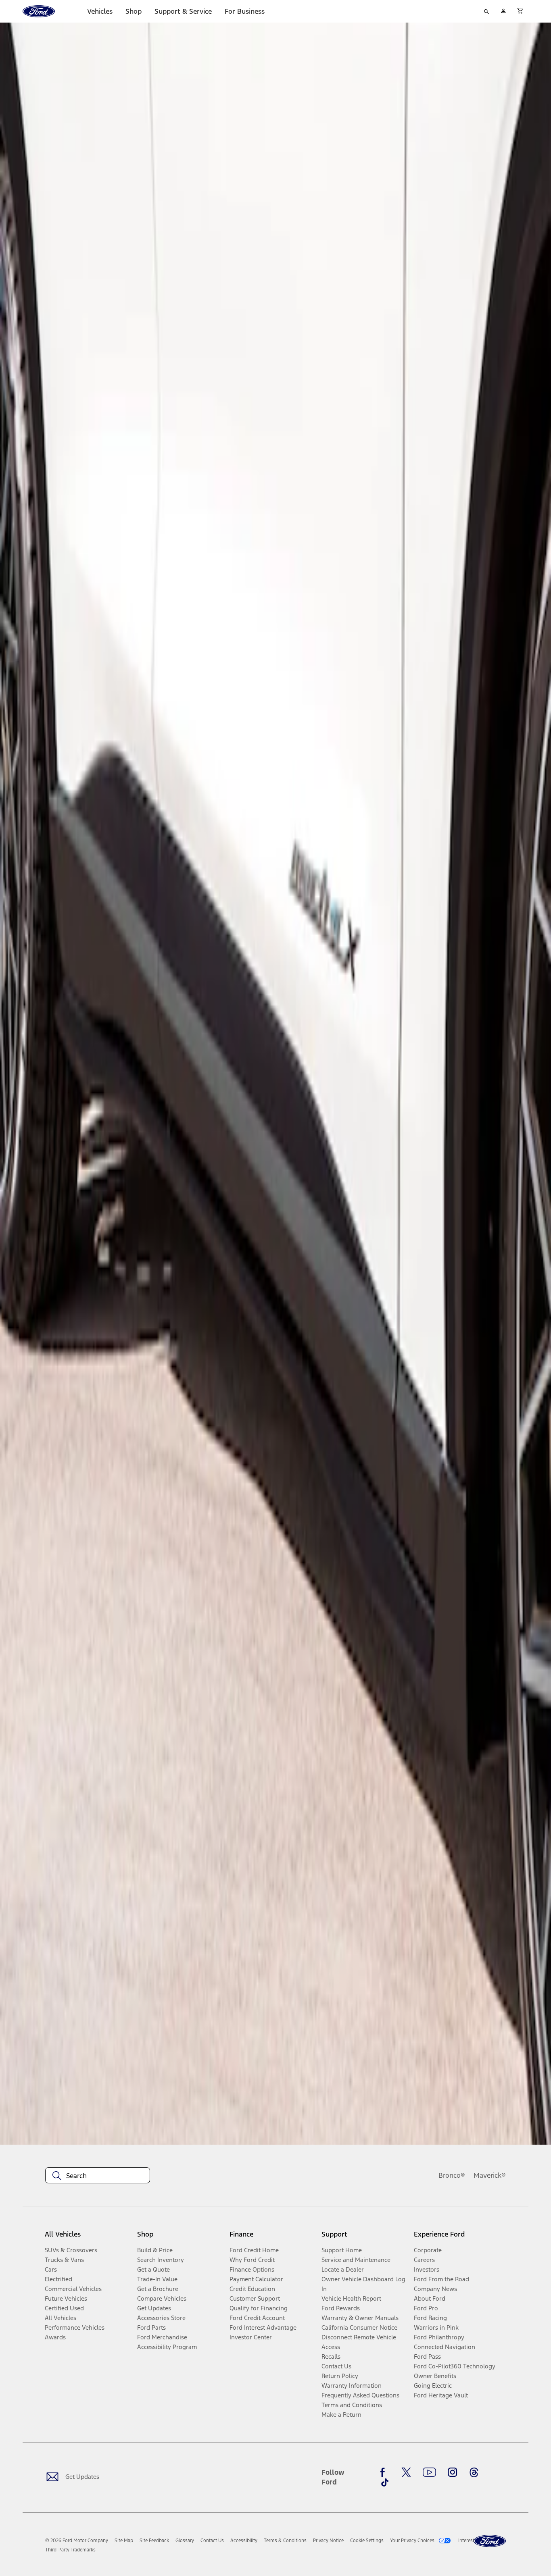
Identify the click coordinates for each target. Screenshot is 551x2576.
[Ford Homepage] (490, 2541)
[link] (124, 2541)
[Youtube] (429, 2472)
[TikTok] (385, 2482)
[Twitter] (406, 2472)
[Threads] (474, 2472)
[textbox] (98, 2176)
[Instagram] (453, 2472)
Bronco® (452, 2175)
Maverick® (490, 2175)
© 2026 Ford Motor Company (77, 2541)
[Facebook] (385, 2472)
